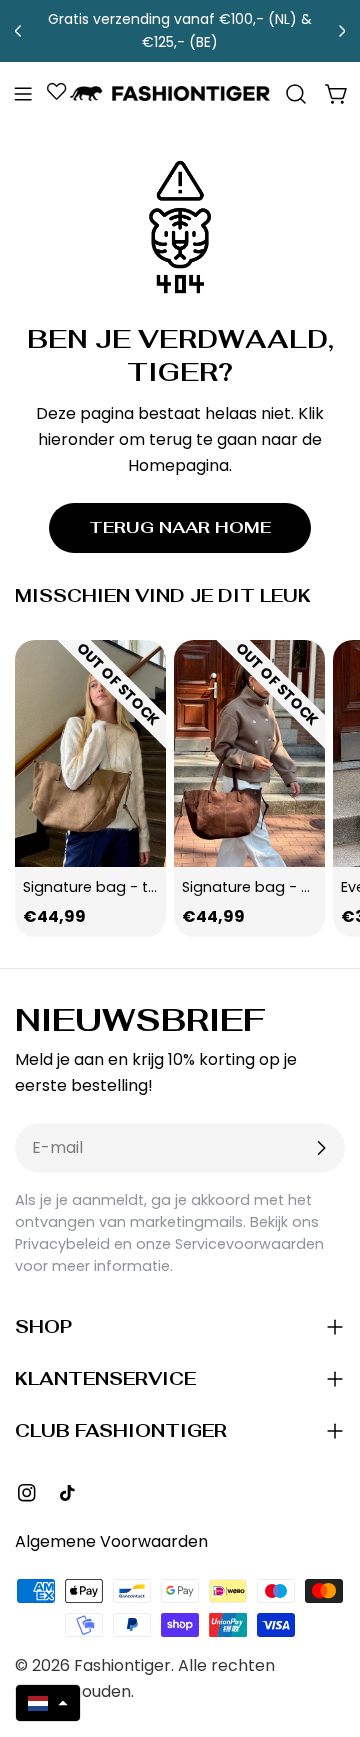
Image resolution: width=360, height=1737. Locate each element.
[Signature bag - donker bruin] (249, 753)
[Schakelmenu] (23, 94)
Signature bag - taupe (104, 887)
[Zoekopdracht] (296, 94)
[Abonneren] (321, 1148)
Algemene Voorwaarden (111, 1541)
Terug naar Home (180, 527)
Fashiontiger (122, 1665)
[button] (48, 1703)
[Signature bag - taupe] (90, 753)
